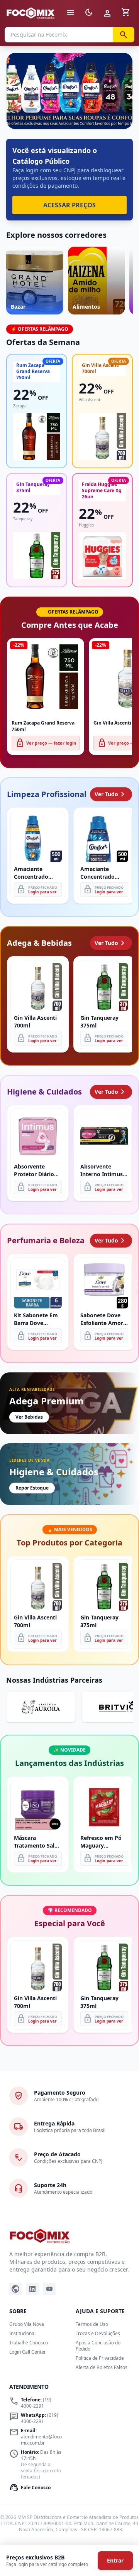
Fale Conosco (30, 2488)
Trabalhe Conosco (29, 2343)
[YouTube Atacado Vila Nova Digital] (49, 2289)
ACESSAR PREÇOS (69, 205)
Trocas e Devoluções (98, 2333)
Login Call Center (28, 2352)
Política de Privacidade (100, 2358)
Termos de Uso (92, 2324)
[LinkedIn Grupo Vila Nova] (32, 2289)
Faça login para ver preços (70, 112)
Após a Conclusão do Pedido (98, 2346)
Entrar (115, 2560)
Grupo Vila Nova (27, 2324)
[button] (69, 91)
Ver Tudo (111, 794)
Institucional (22, 2333)
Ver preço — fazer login (46, 743)
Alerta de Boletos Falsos (102, 2367)
